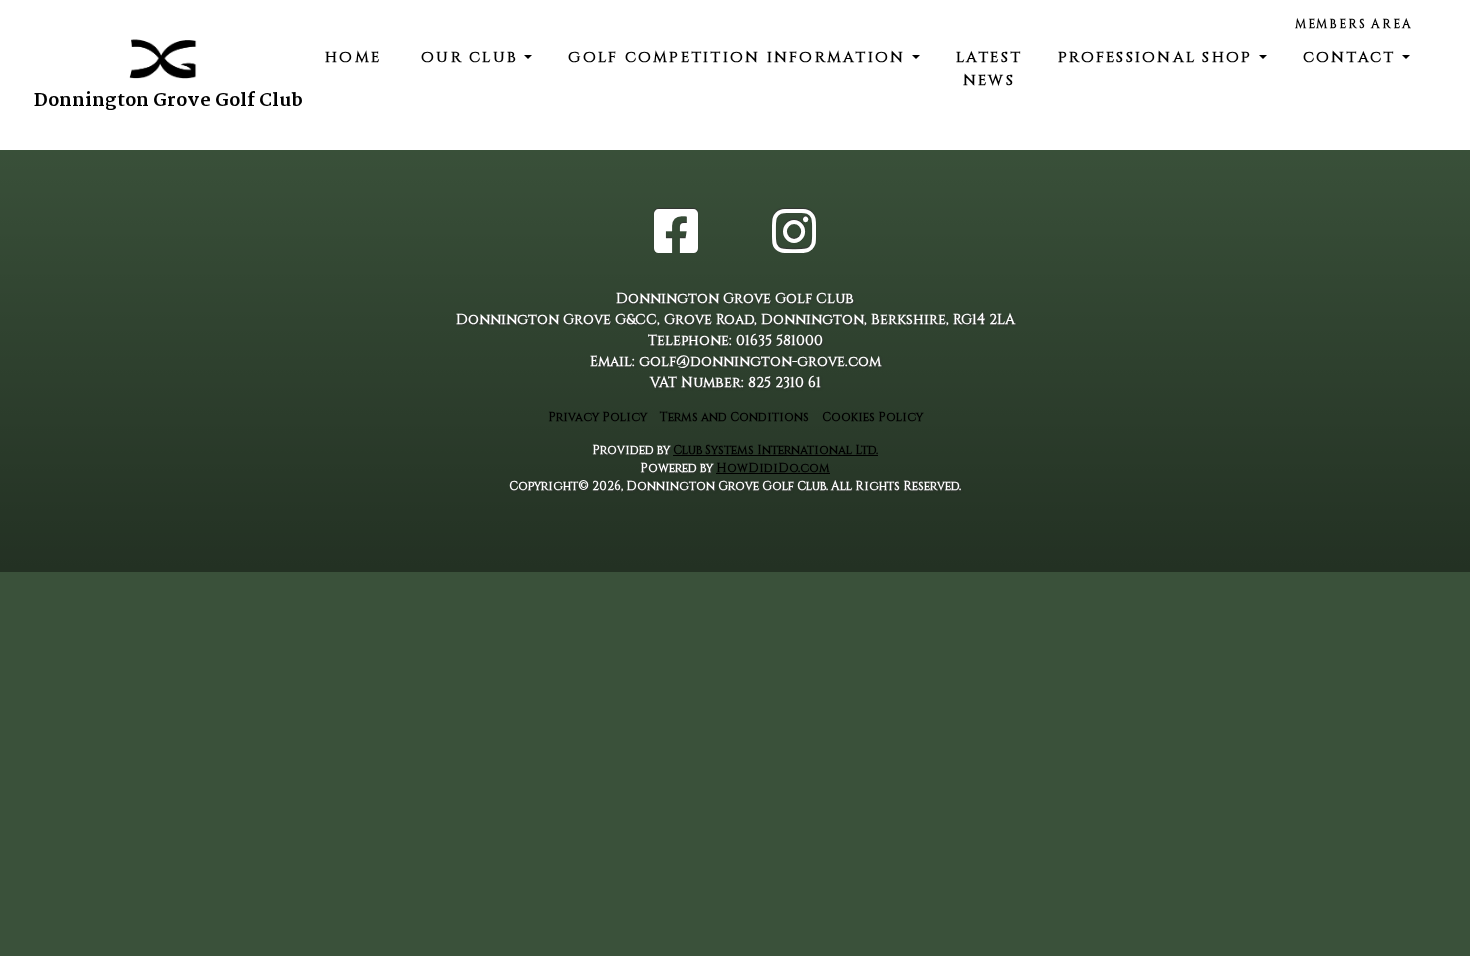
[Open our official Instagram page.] (794, 235)
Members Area (1354, 24)
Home (353, 57)
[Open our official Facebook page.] (676, 235)
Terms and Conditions (734, 417)
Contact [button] (1352, 57)
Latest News (989, 69)
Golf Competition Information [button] (739, 57)
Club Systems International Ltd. (775, 450)
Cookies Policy (872, 417)
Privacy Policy (597, 417)
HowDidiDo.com (773, 468)
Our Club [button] (472, 57)
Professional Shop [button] (1158, 57)
